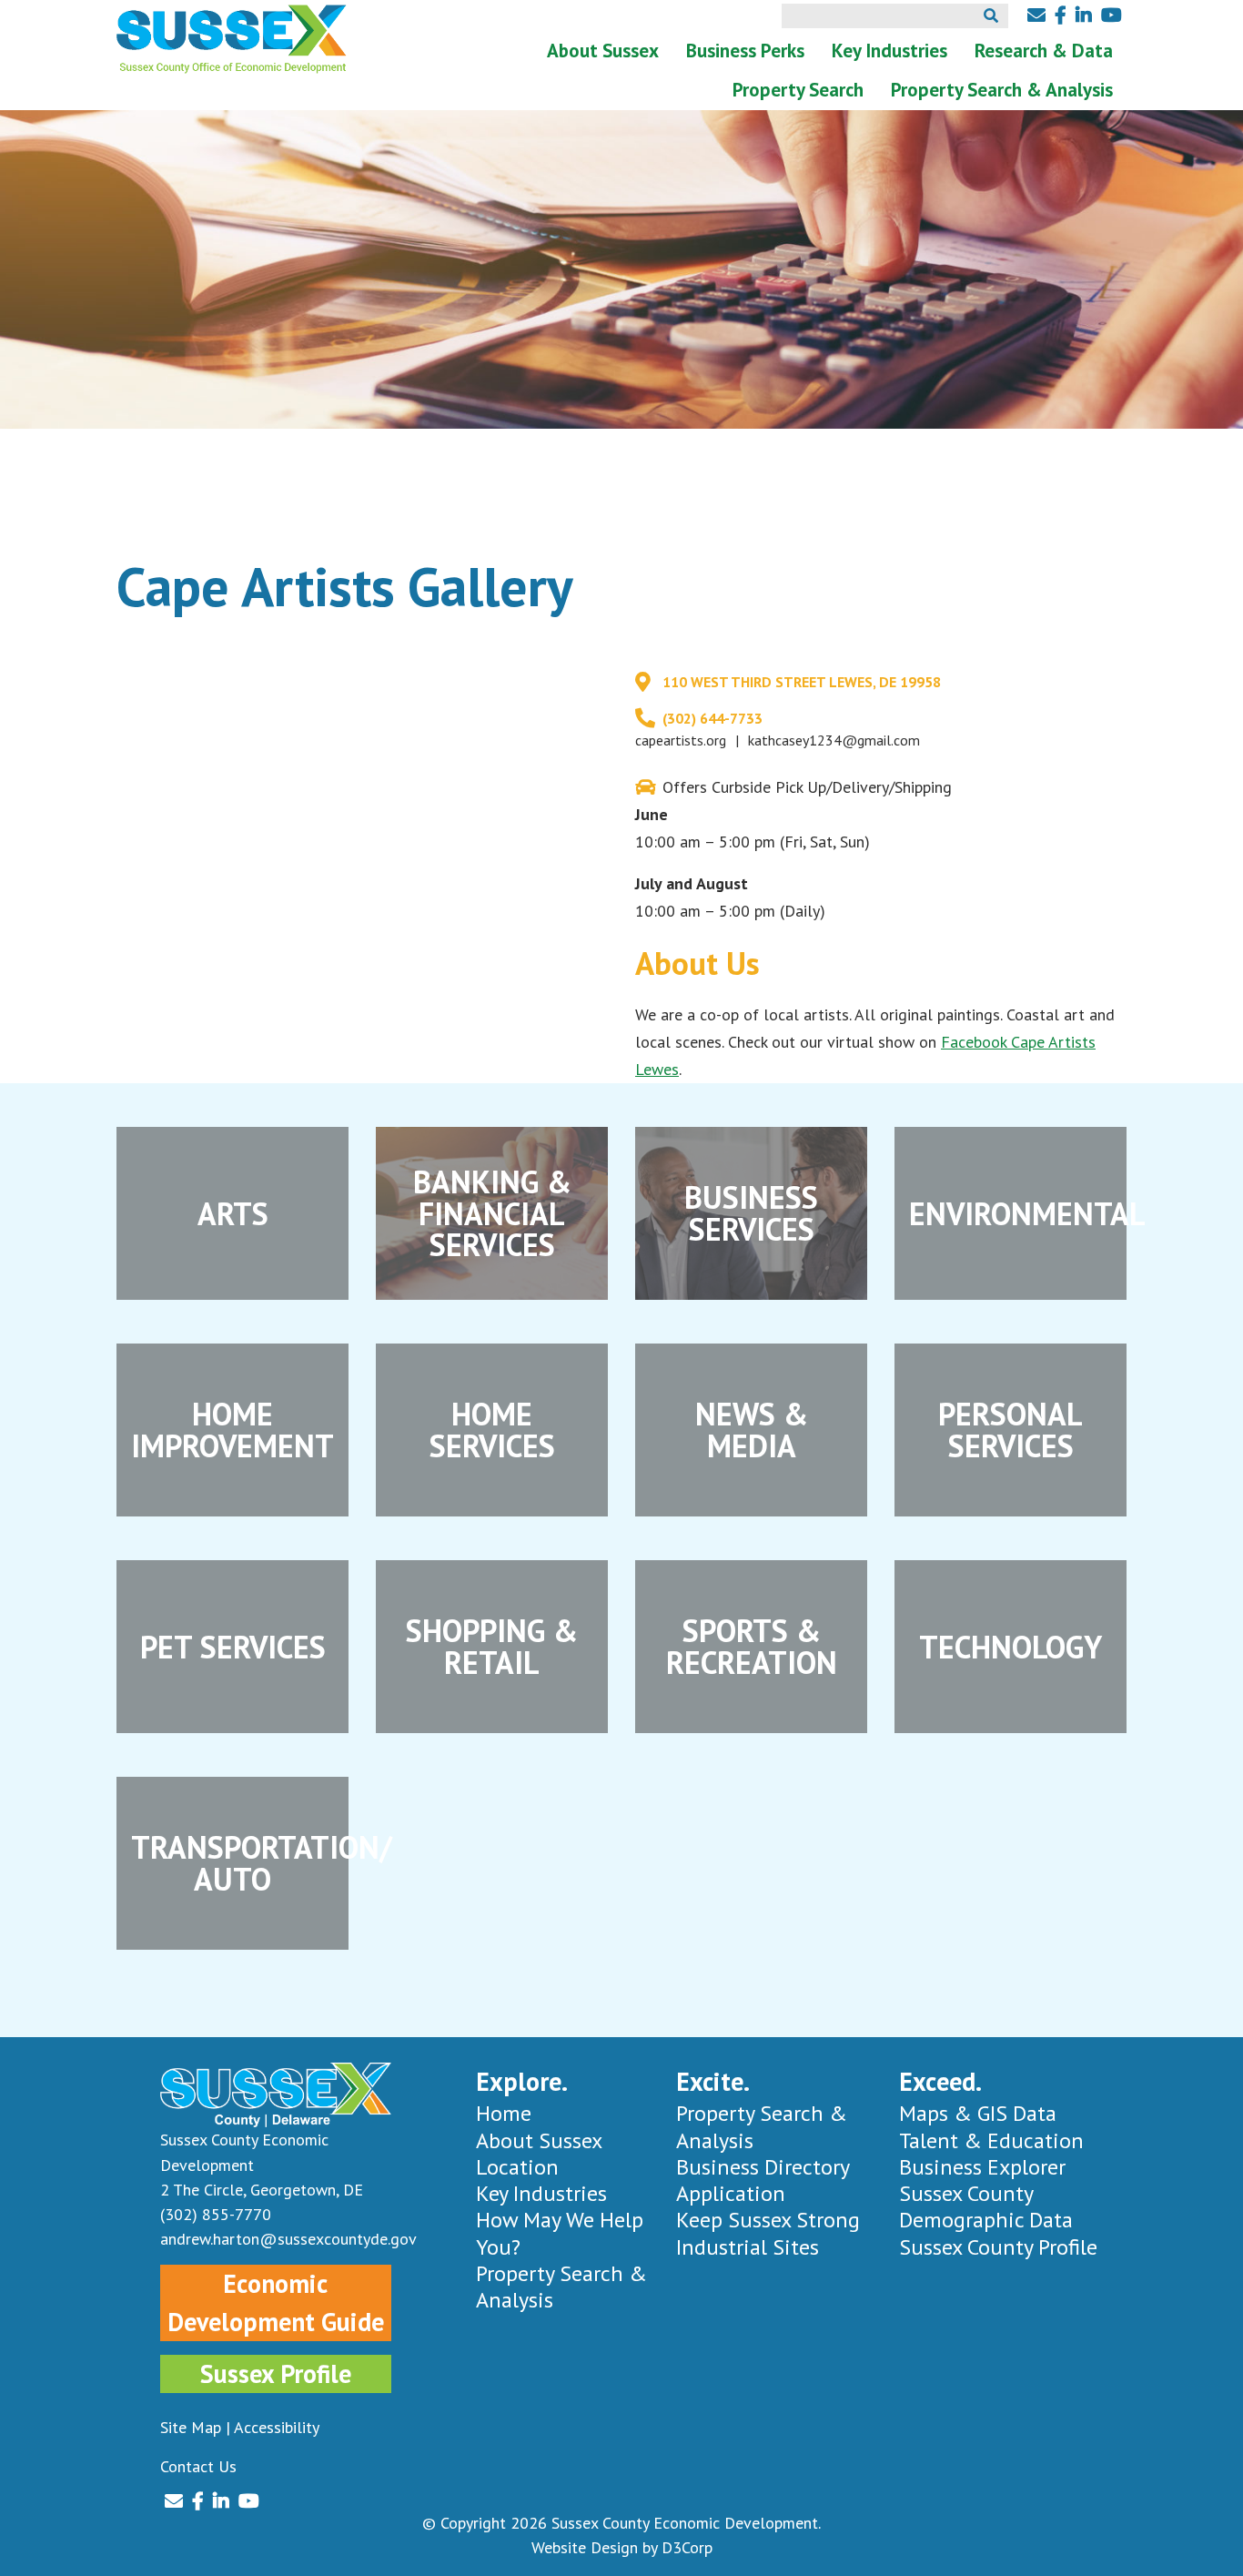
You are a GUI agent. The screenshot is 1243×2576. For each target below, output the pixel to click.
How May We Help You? (560, 2233)
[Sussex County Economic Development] (232, 39)
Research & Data (1044, 51)
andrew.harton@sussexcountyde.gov (276, 2239)
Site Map (191, 2427)
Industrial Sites (748, 2247)
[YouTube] (1112, 15)
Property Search (798, 90)
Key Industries (889, 51)
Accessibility (277, 2427)
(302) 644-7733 (712, 718)
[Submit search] (991, 16)
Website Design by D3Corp (622, 2547)
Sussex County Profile (998, 2247)
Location (517, 2167)
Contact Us (198, 2466)
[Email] (1036, 15)
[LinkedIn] (1084, 15)
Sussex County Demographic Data (986, 2206)
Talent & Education (991, 2140)
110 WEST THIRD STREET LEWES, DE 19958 (802, 682)
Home (504, 2113)
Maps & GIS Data (978, 2113)
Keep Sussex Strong (768, 2220)
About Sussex (603, 51)
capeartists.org (681, 740)
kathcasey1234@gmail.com (834, 740)
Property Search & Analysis (1002, 90)
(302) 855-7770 (216, 2214)
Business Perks (745, 51)
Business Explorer (982, 2167)
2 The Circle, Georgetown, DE (262, 2190)
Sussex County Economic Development (685, 2523)
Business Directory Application (763, 2180)
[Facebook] (1061, 15)
